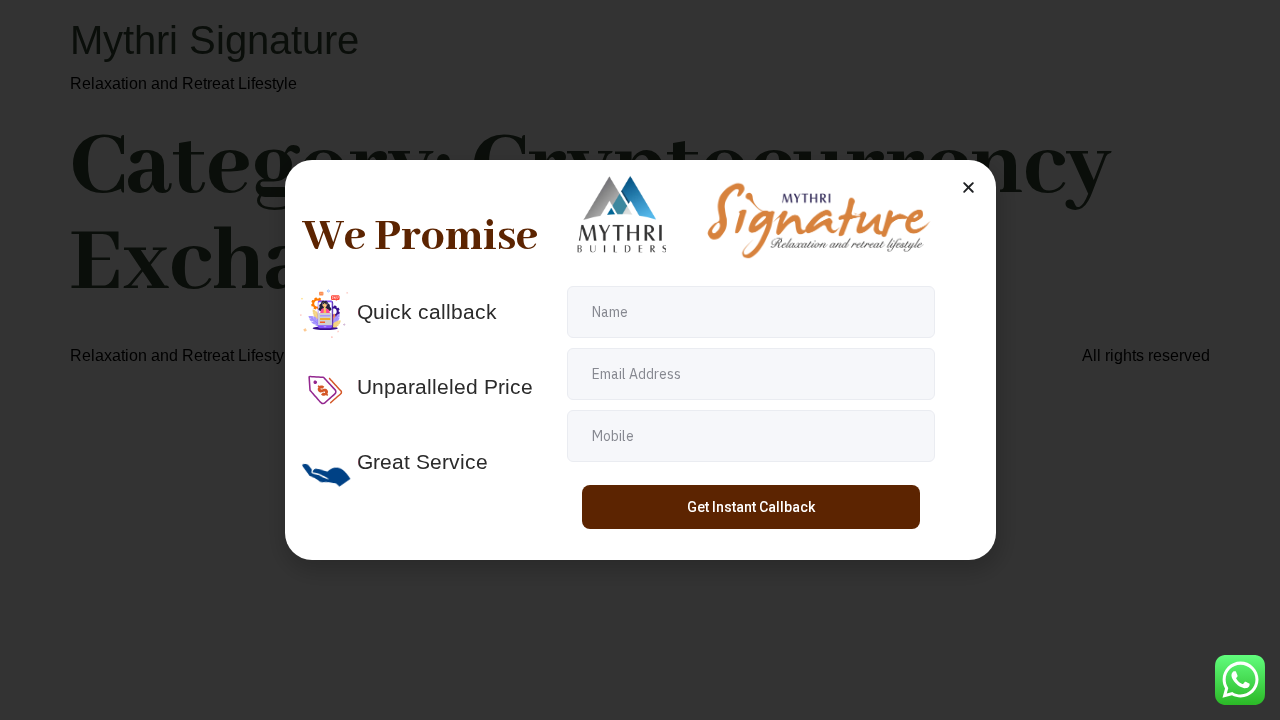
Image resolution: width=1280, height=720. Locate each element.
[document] (640, 360)
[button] (968, 187)
